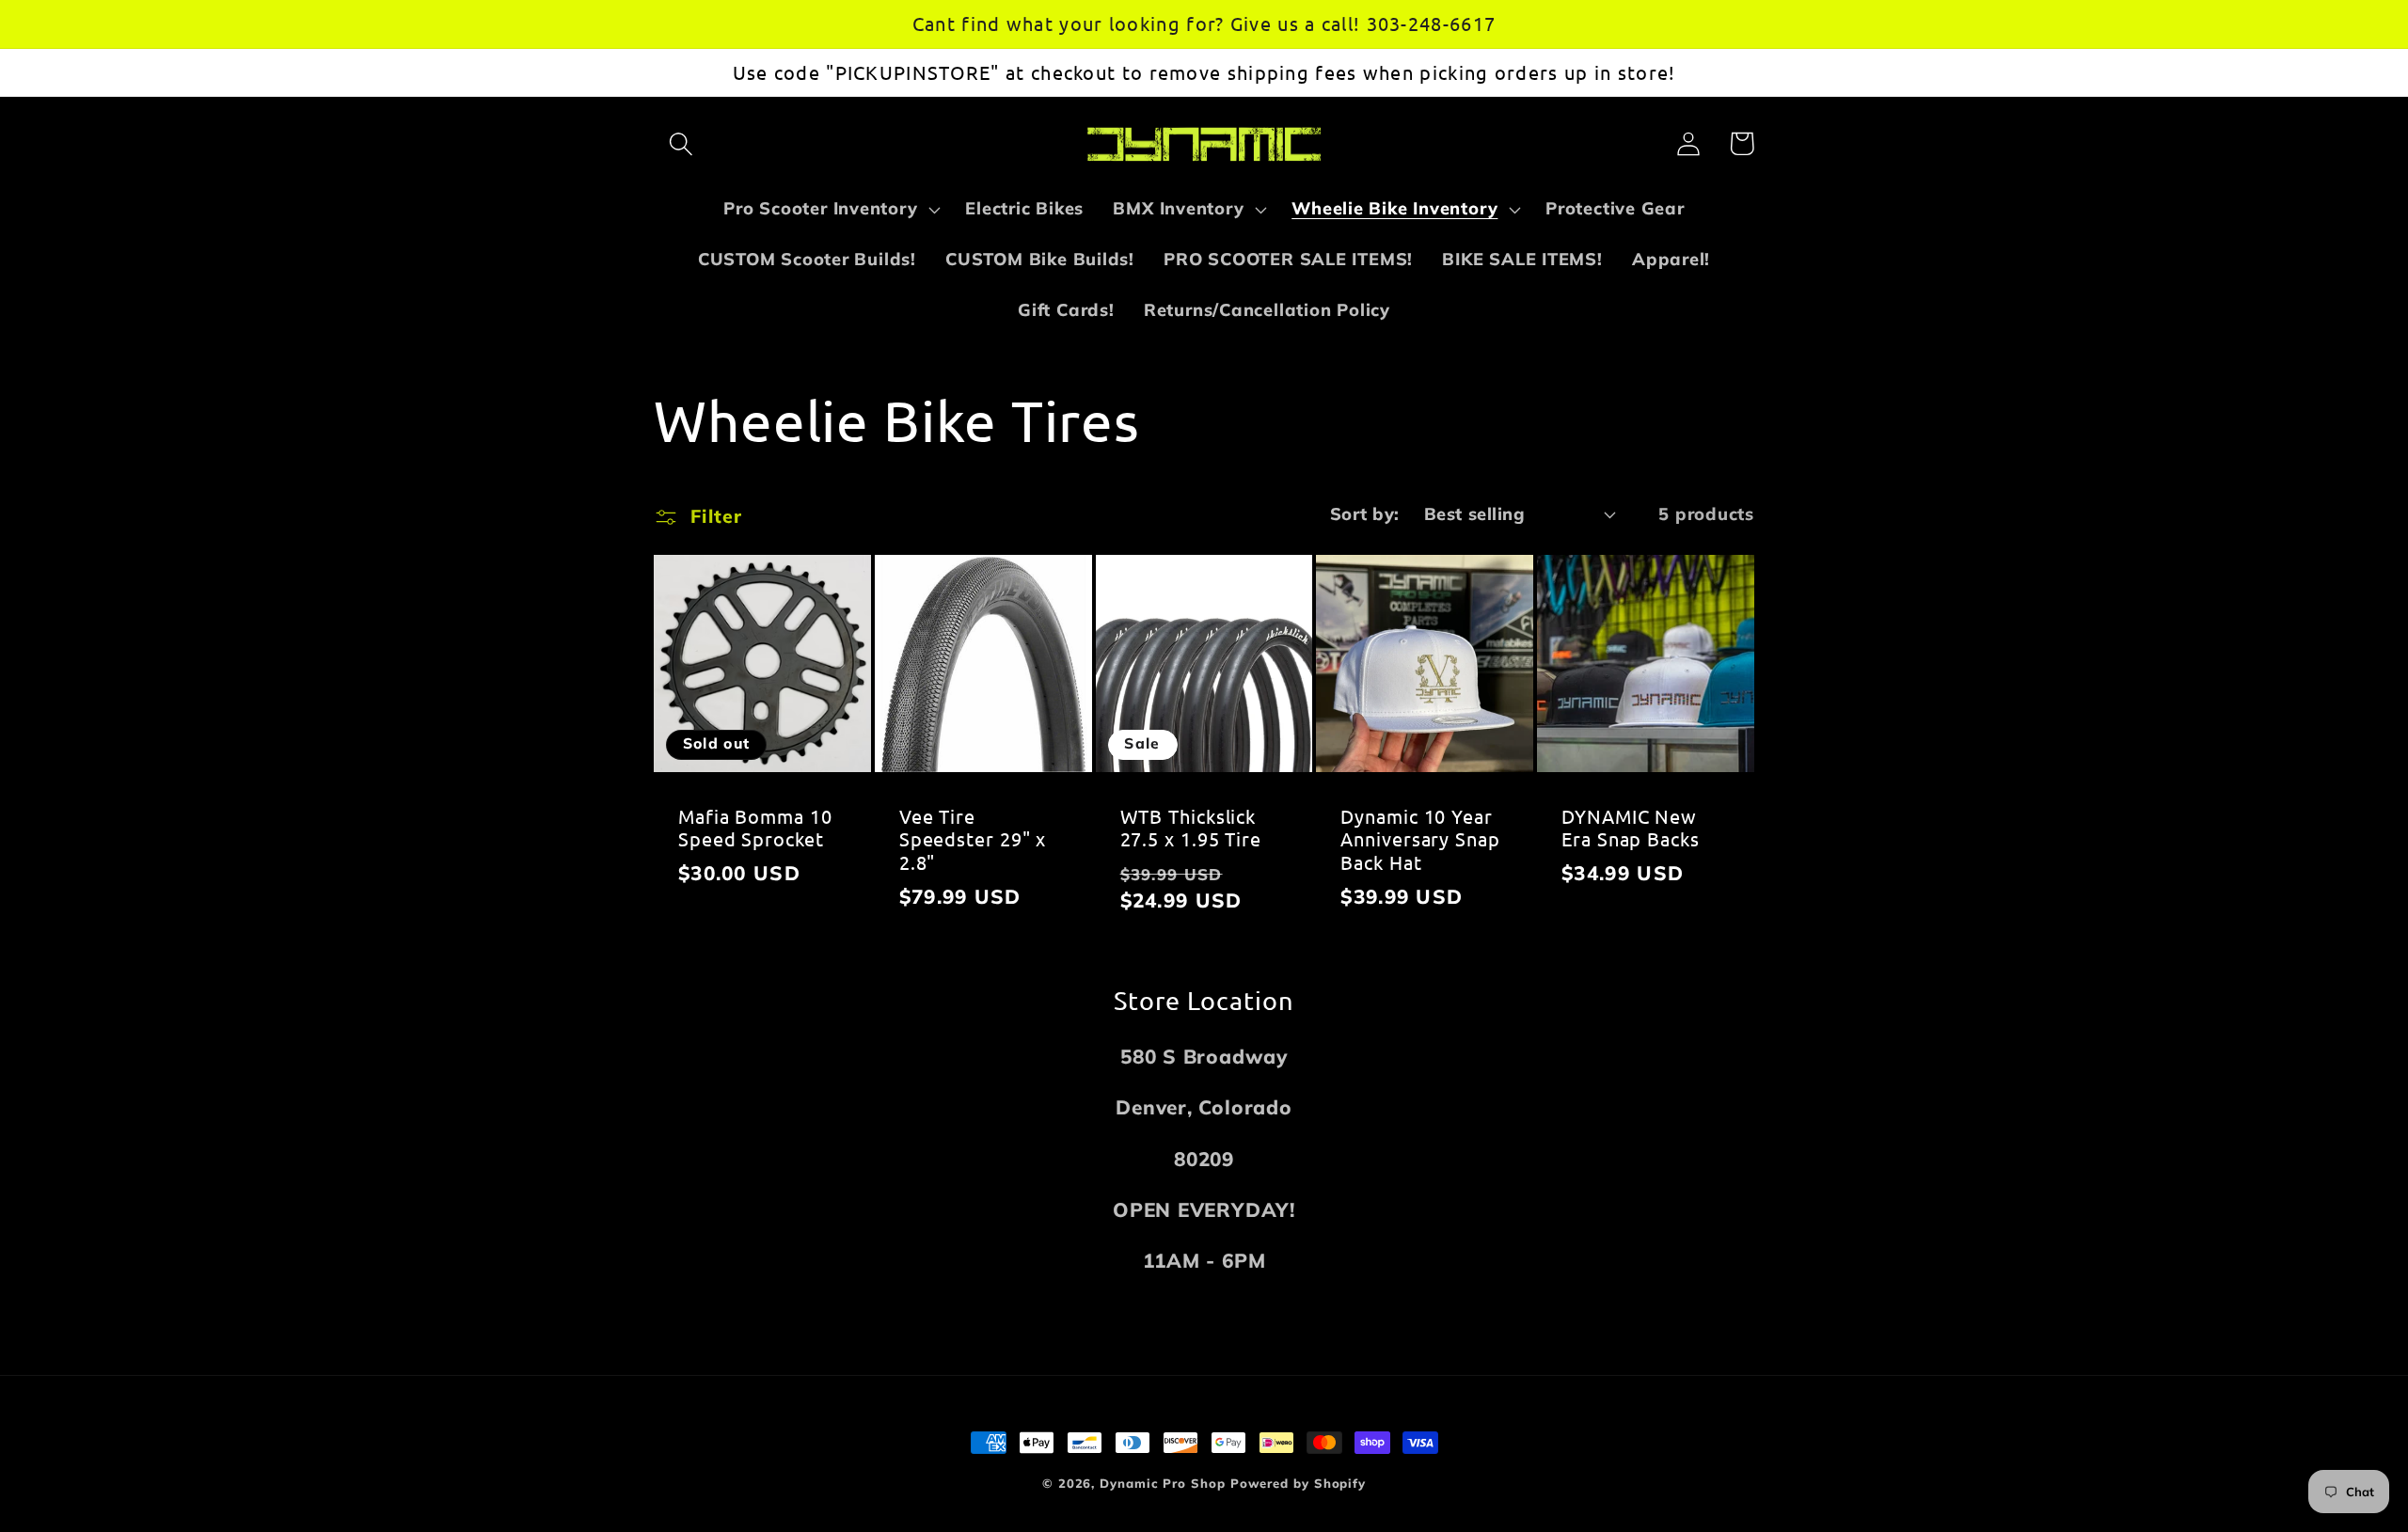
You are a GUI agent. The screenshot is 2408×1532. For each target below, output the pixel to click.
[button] (681, 143)
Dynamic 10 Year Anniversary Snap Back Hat (1420, 839)
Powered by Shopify (1298, 1483)
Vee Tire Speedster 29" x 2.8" (973, 839)
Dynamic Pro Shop (1163, 1483)
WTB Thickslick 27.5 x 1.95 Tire (1191, 828)
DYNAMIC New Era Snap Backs (1631, 828)
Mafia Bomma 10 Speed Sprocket (755, 828)
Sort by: (1365, 514)
